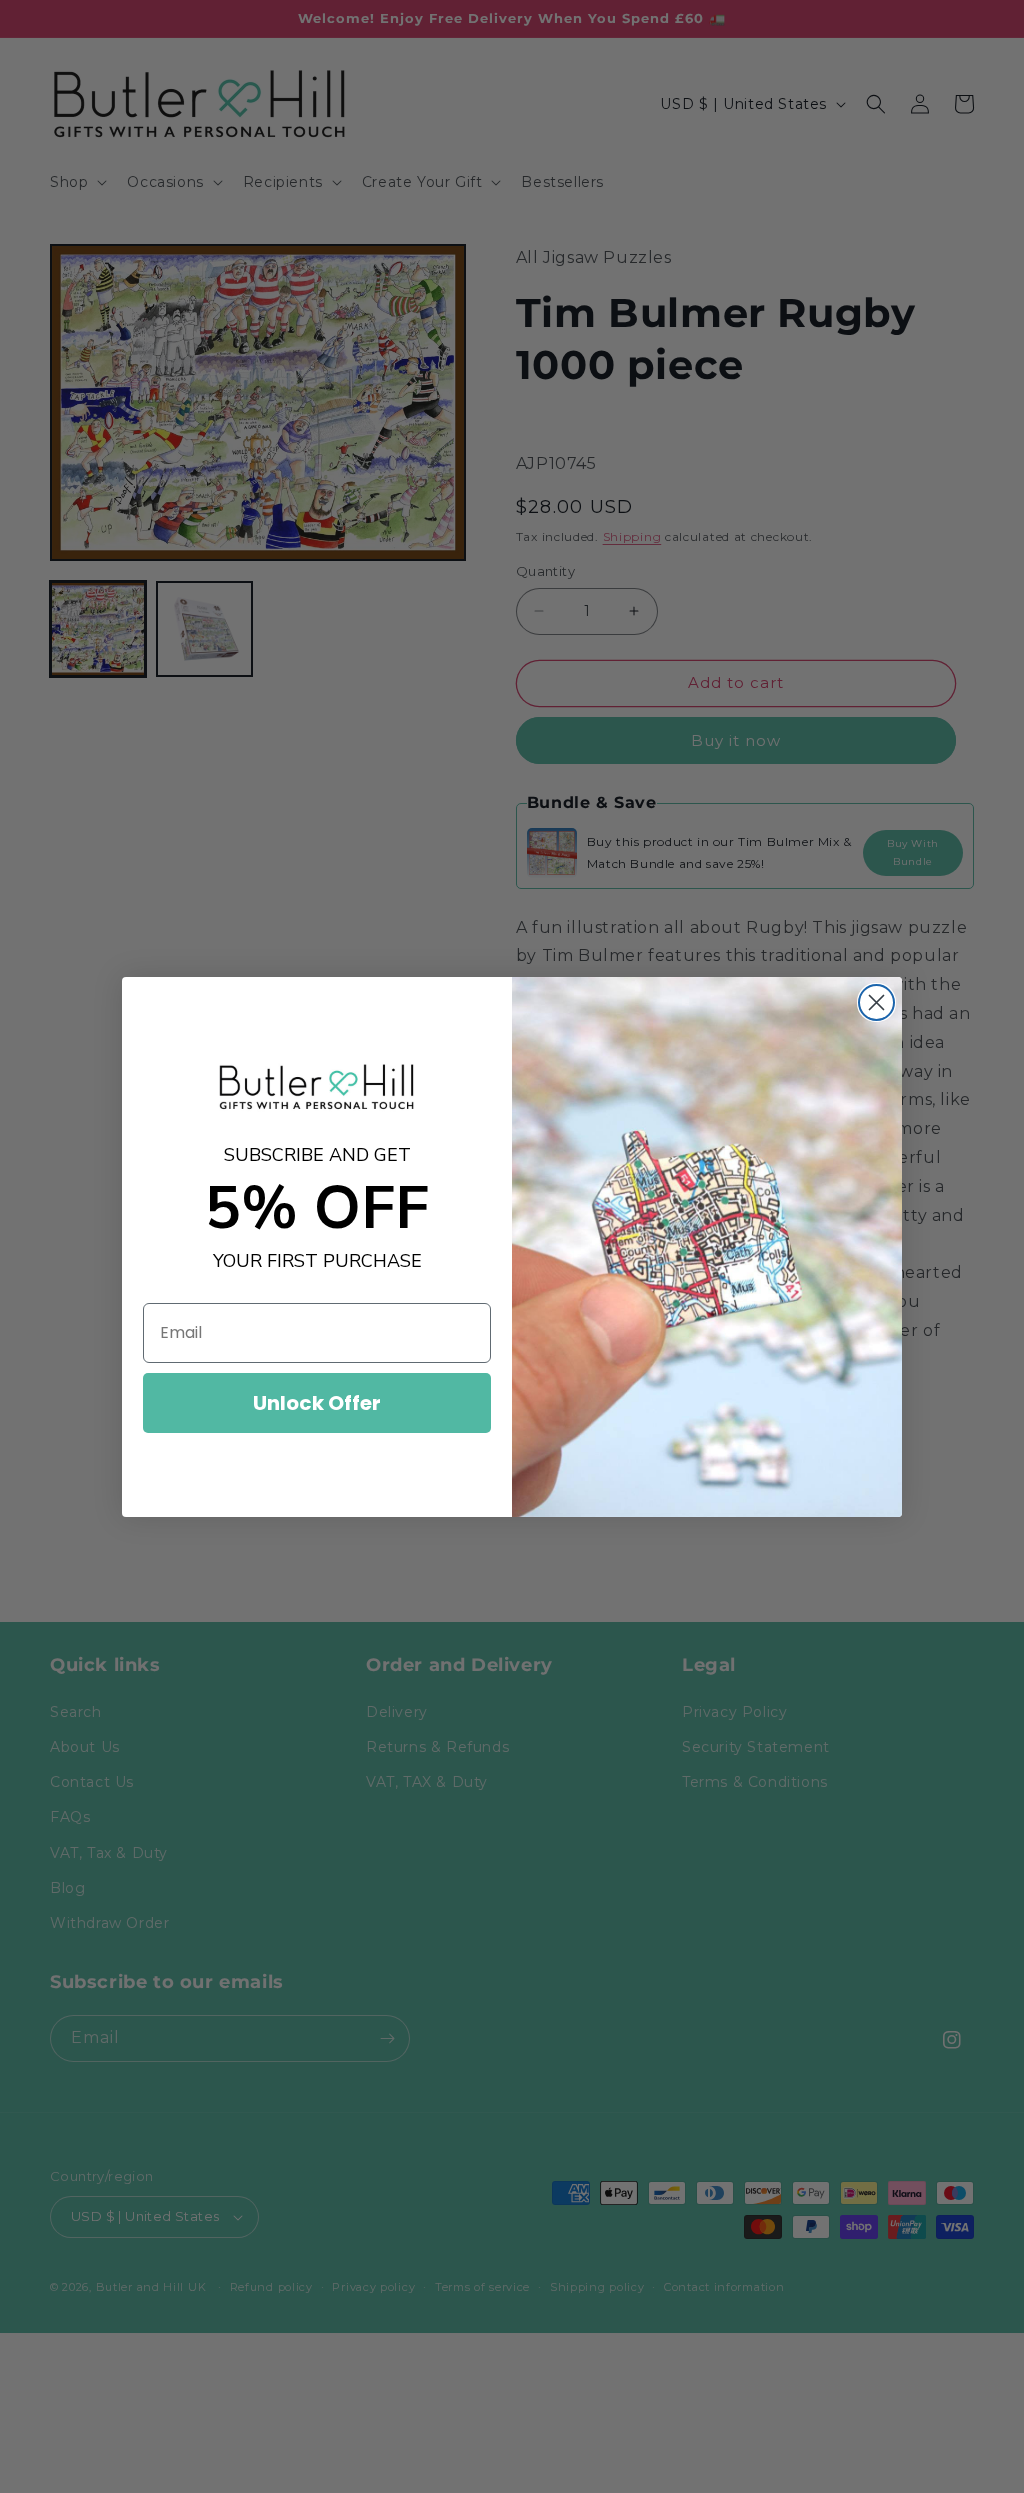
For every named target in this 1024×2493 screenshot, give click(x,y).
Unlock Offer (317, 1403)
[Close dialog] (876, 1002)
